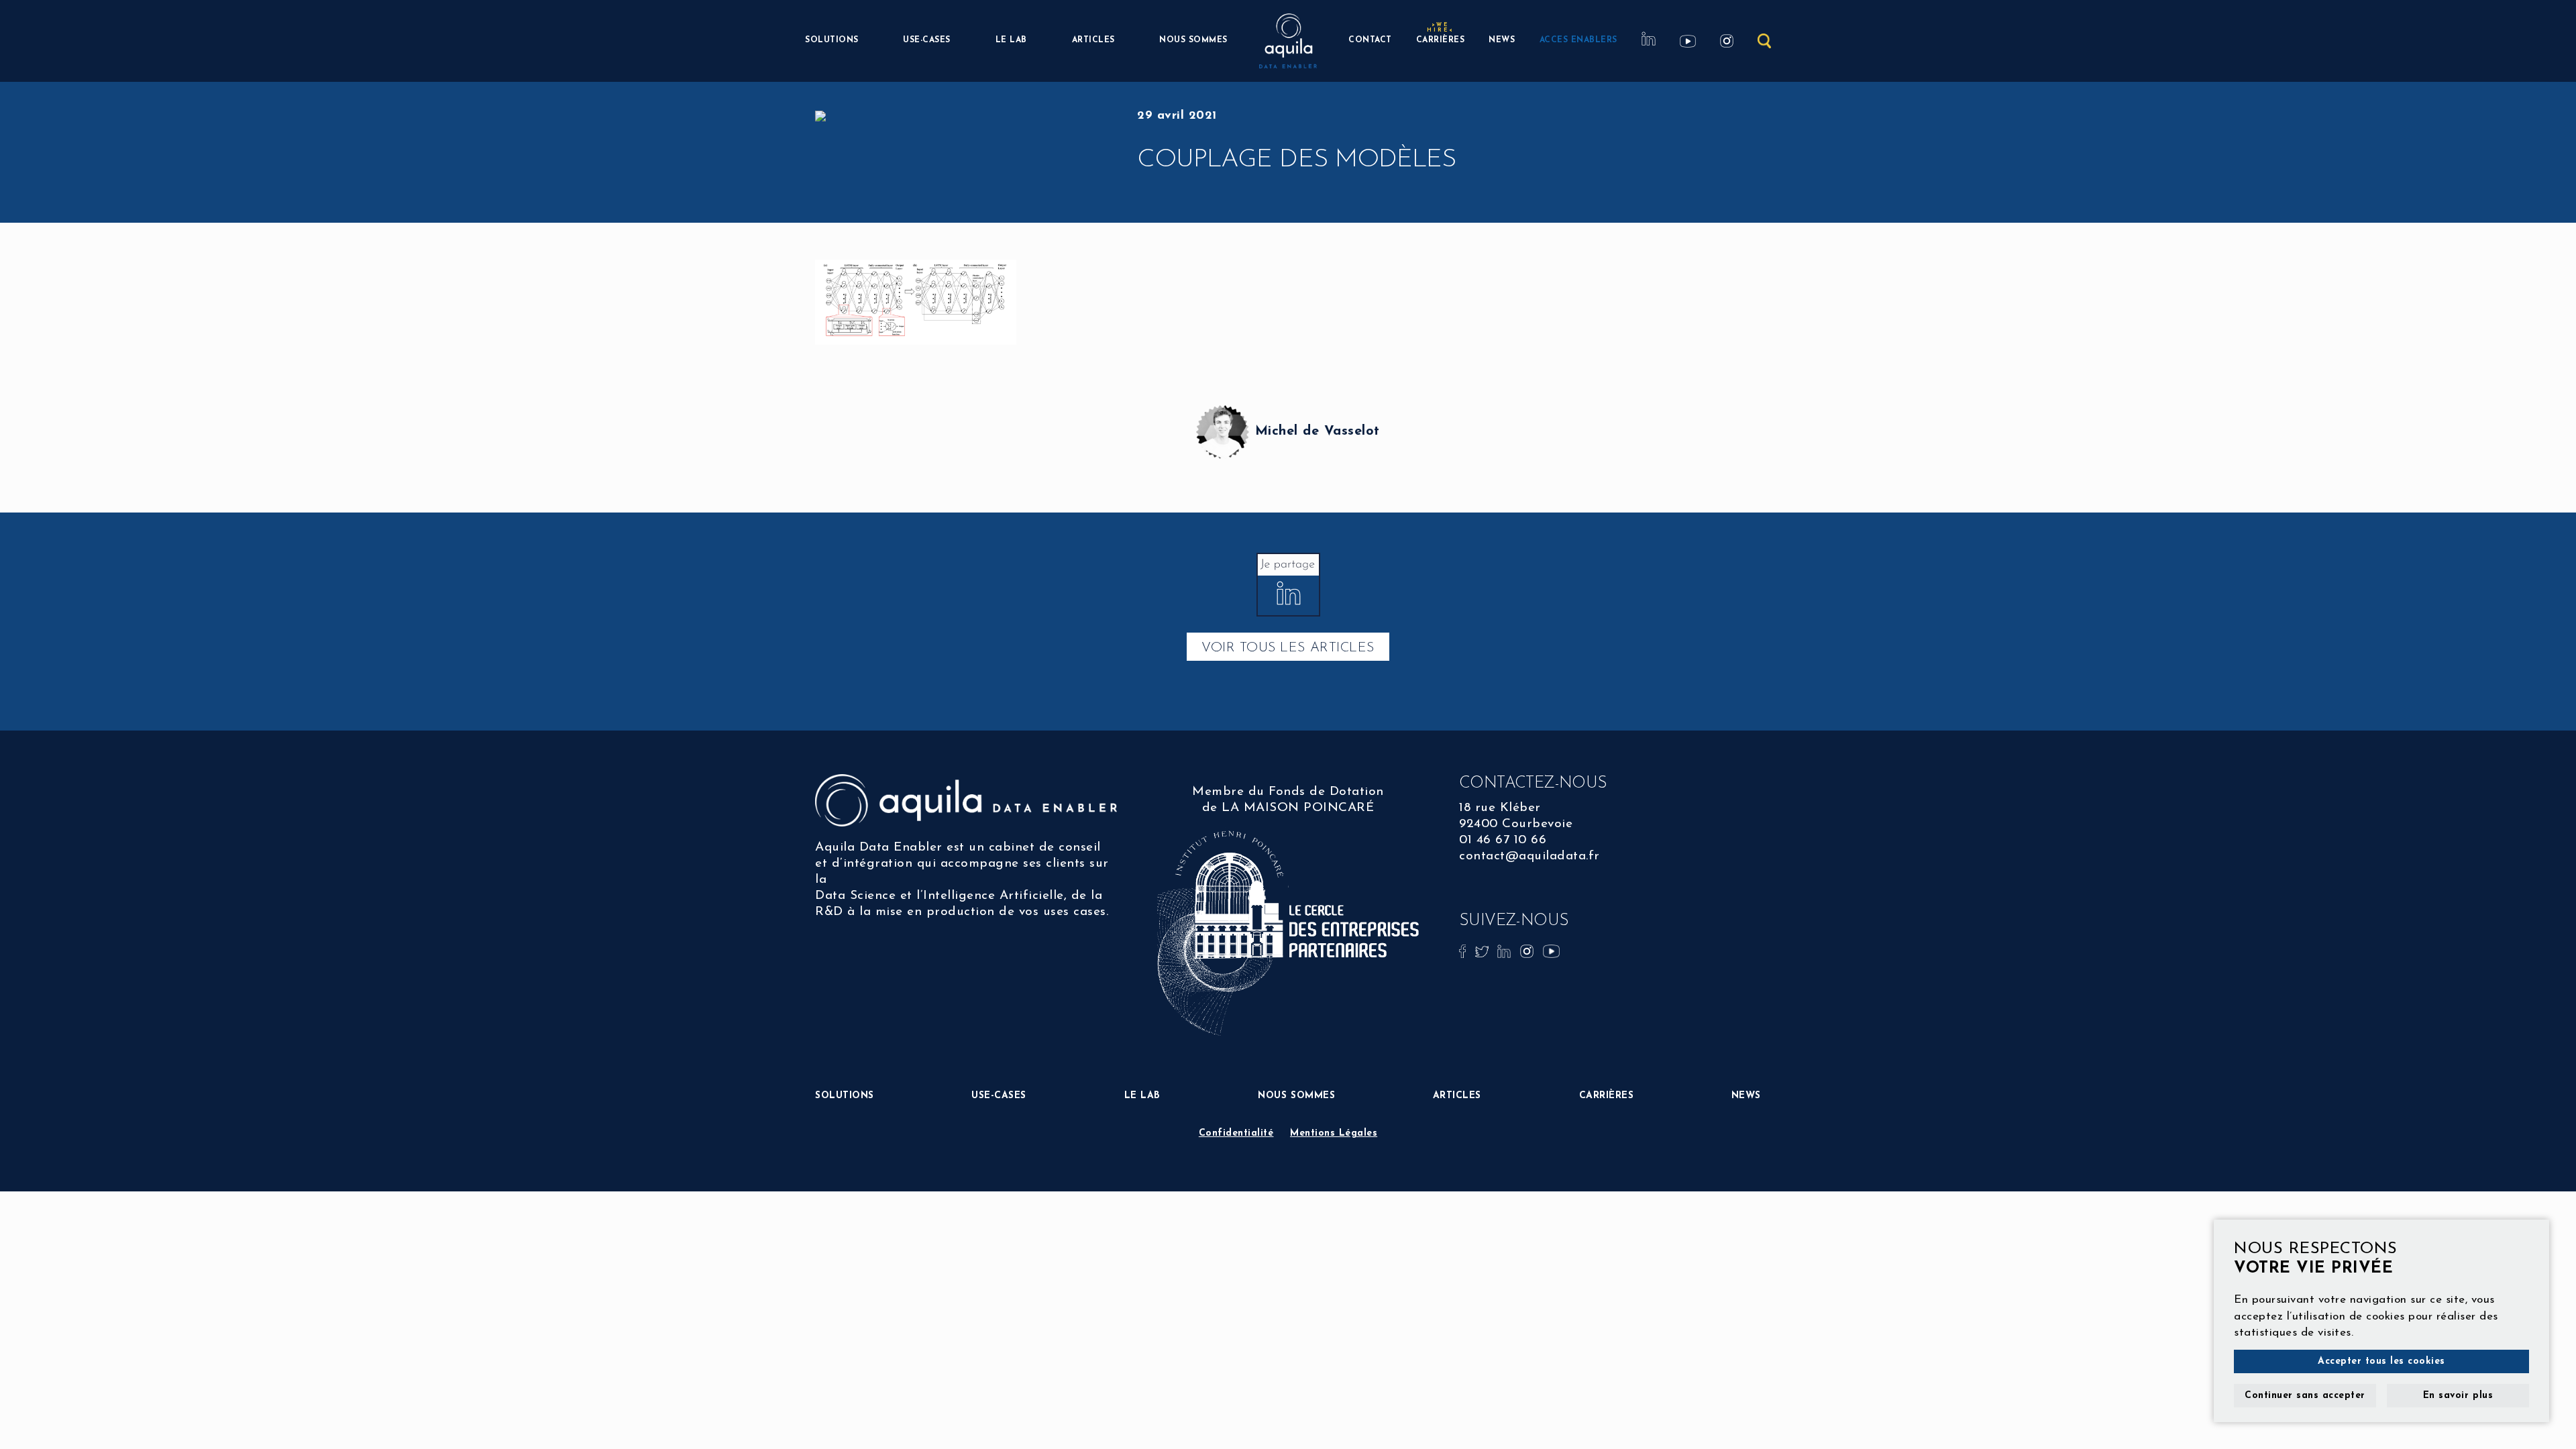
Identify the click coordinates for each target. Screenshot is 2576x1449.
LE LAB (1011, 40)
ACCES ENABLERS (1578, 40)
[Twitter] (1484, 951)
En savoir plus (2458, 1396)
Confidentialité (1236, 1133)
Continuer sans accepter (2305, 1396)
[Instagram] (1529, 951)
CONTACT (1370, 40)
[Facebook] (1464, 951)
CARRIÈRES (1441, 39)
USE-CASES (927, 40)
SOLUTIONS (832, 40)
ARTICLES (1093, 40)
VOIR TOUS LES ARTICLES (1288, 648)
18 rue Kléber (1500, 808)
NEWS (1502, 40)
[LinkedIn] (1506, 951)
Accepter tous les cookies (2381, 1361)
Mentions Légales (1334, 1133)
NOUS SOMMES (1193, 40)
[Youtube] (1551, 951)
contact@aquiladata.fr (1529, 856)
